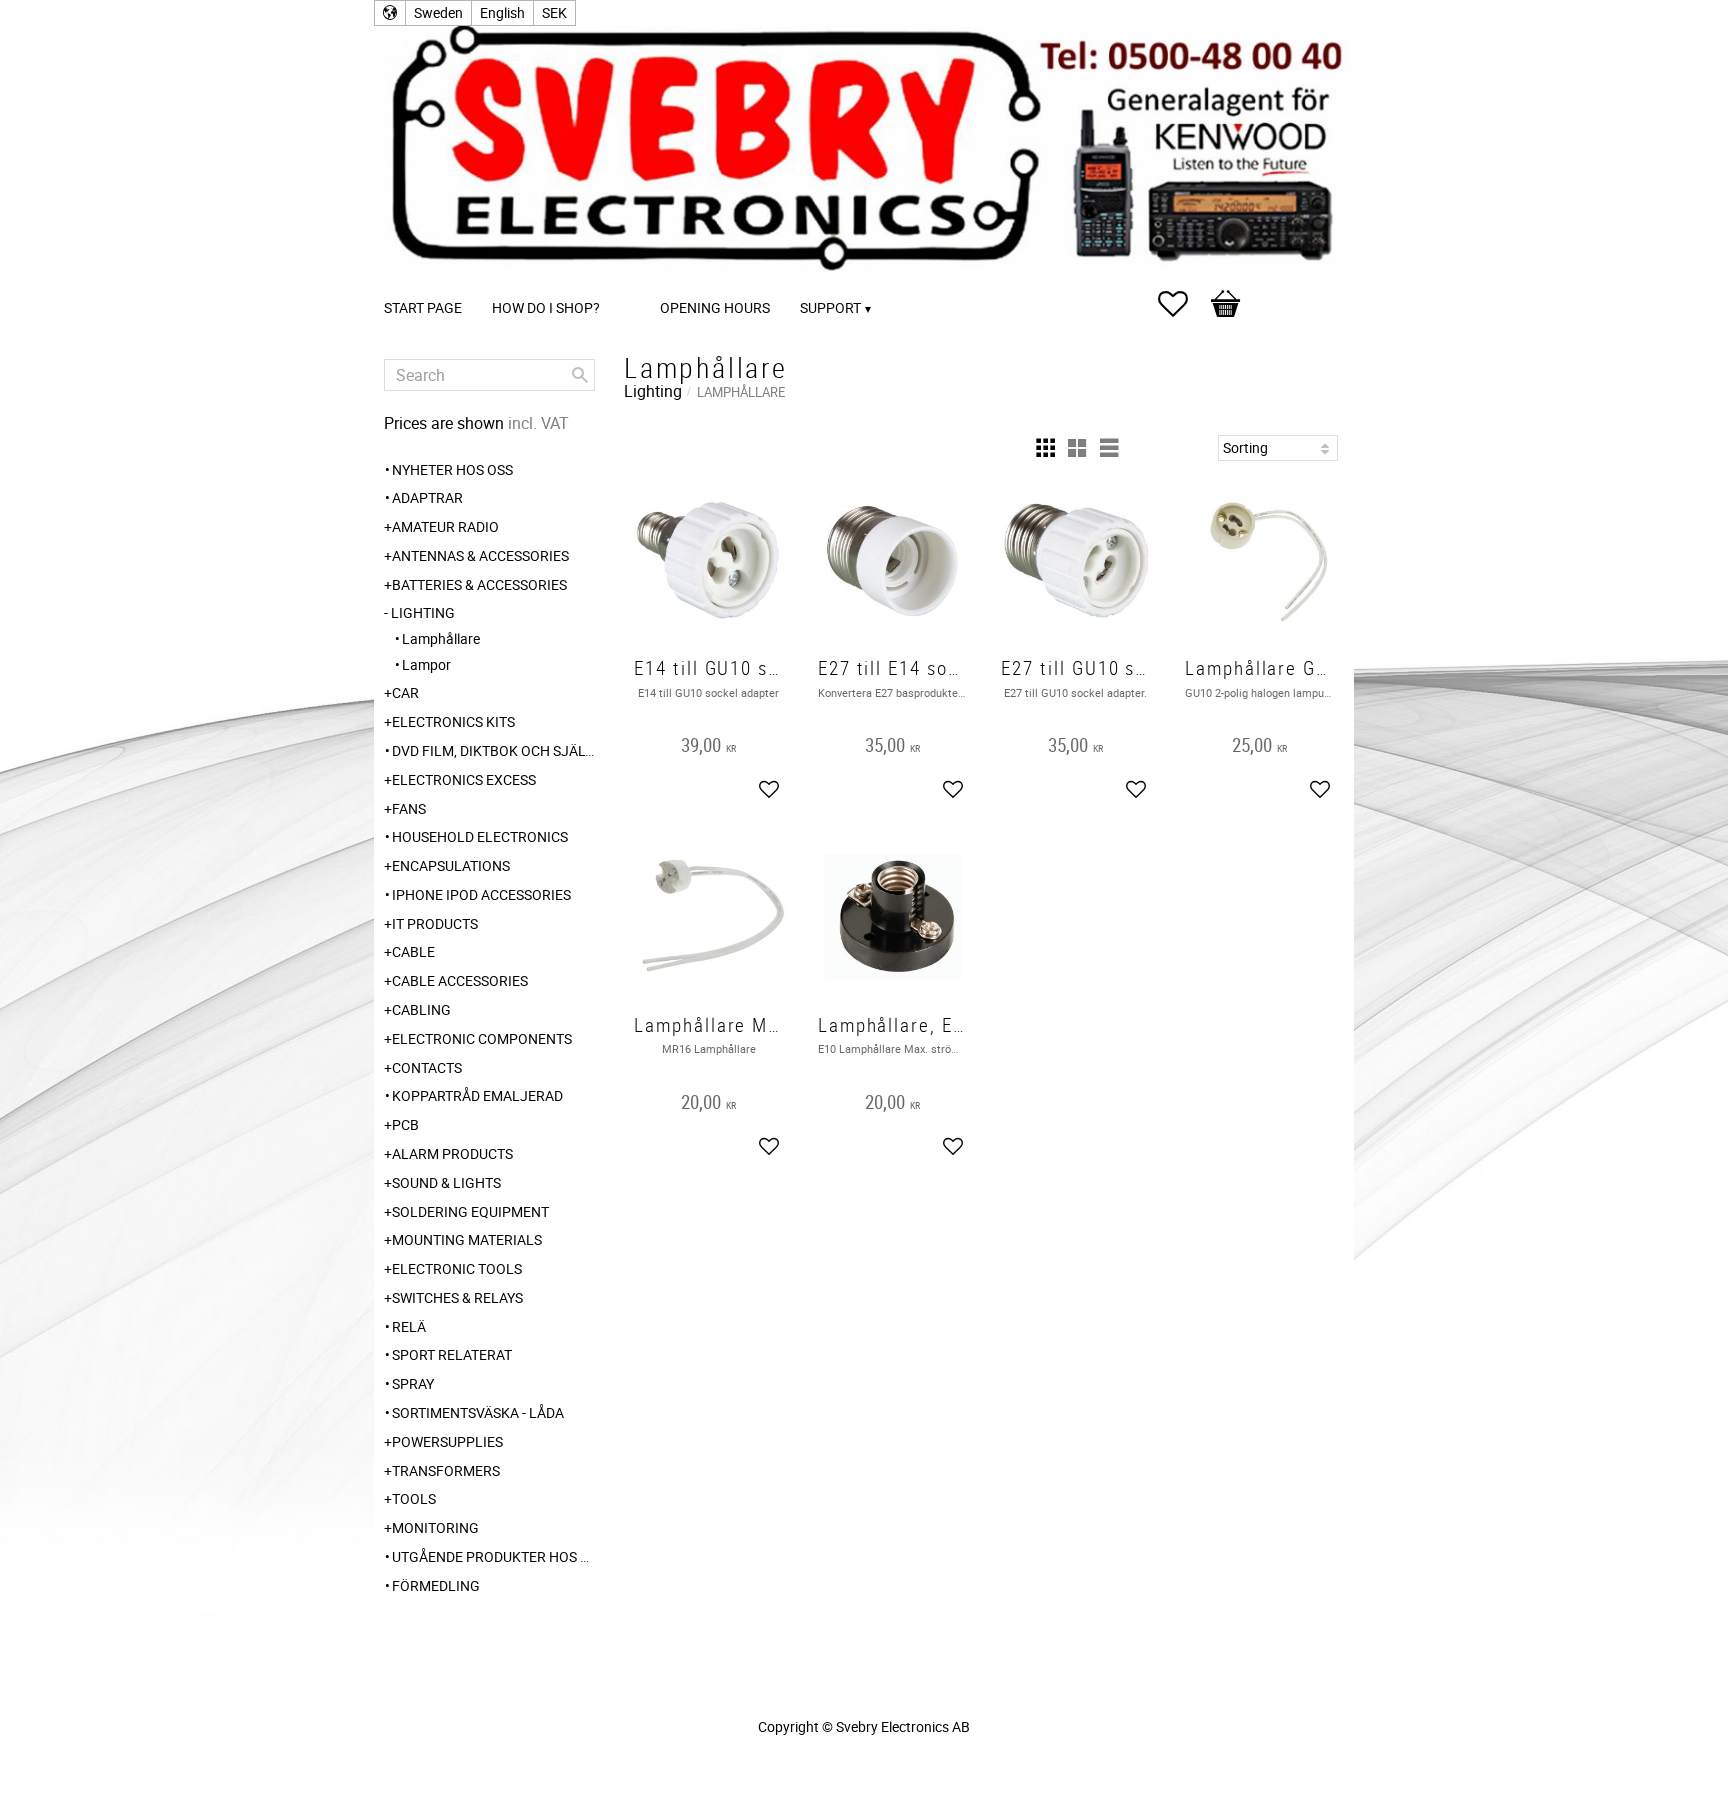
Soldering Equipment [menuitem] (470, 1211)
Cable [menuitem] (413, 951)
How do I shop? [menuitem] (546, 307)
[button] (1183, 304)
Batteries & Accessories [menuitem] (479, 584)
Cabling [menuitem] (421, 1009)
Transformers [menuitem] (446, 1470)
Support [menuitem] (830, 307)
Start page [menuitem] (423, 307)
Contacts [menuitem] (427, 1067)
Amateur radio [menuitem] (445, 526)
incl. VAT (538, 423)
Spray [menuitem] (413, 1383)
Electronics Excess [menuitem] (464, 779)
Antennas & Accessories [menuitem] (480, 555)
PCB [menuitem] (405, 1124)
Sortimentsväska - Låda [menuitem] (478, 1412)
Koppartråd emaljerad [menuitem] (477, 1095)
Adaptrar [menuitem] (427, 497)
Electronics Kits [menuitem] (453, 721)
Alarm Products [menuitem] (452, 1153)
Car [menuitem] (405, 692)
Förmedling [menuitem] (436, 1585)
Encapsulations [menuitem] (451, 865)
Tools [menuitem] (414, 1498)
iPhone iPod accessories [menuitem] (481, 894)
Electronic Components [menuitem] (482, 1038)
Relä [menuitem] (409, 1326)
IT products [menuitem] (435, 923)
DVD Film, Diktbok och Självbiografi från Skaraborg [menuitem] (493, 750)
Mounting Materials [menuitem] (467, 1239)
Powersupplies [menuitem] (447, 1441)
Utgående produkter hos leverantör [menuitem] (493, 1556)
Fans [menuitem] (409, 808)
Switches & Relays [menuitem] (457, 1297)
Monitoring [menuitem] (435, 1527)
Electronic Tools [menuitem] (457, 1268)
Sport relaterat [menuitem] (452, 1354)
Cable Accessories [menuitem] (460, 980)
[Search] (580, 375)
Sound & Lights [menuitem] (446, 1182)
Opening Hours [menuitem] (715, 307)
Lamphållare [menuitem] (441, 638)
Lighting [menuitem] (423, 612)
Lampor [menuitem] (426, 664)
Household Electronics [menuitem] (480, 836)
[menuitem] (635, 280)
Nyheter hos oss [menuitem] (452, 469)
